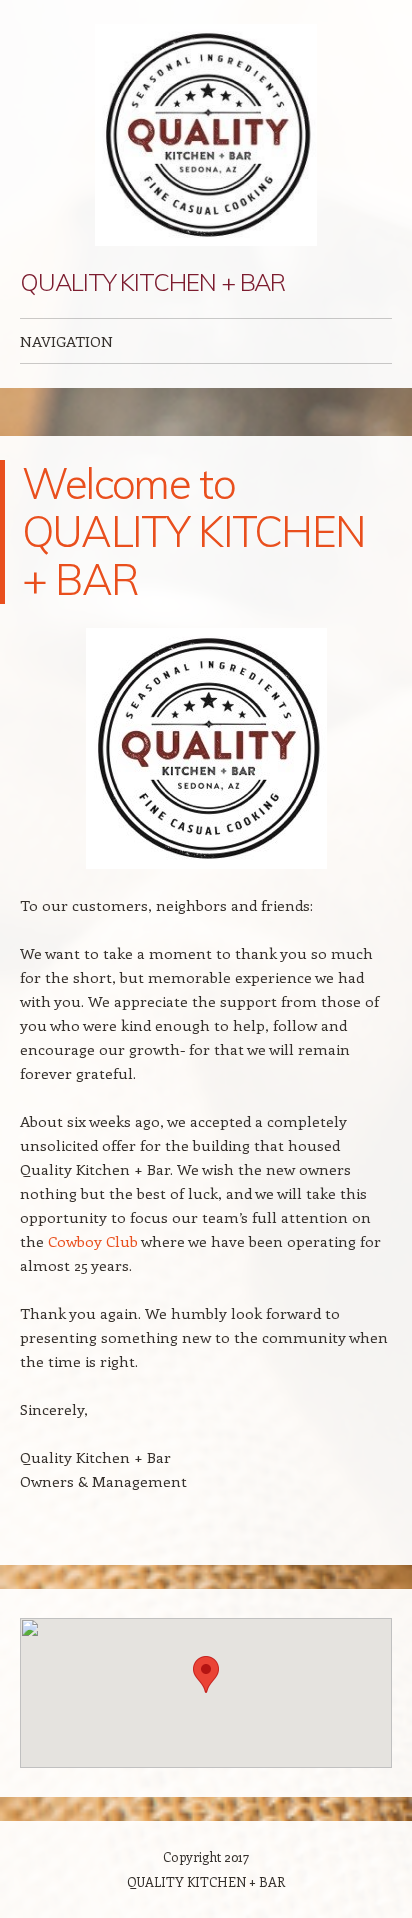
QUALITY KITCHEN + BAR (152, 282)
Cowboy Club (93, 1241)
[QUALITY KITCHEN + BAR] (206, 135)
